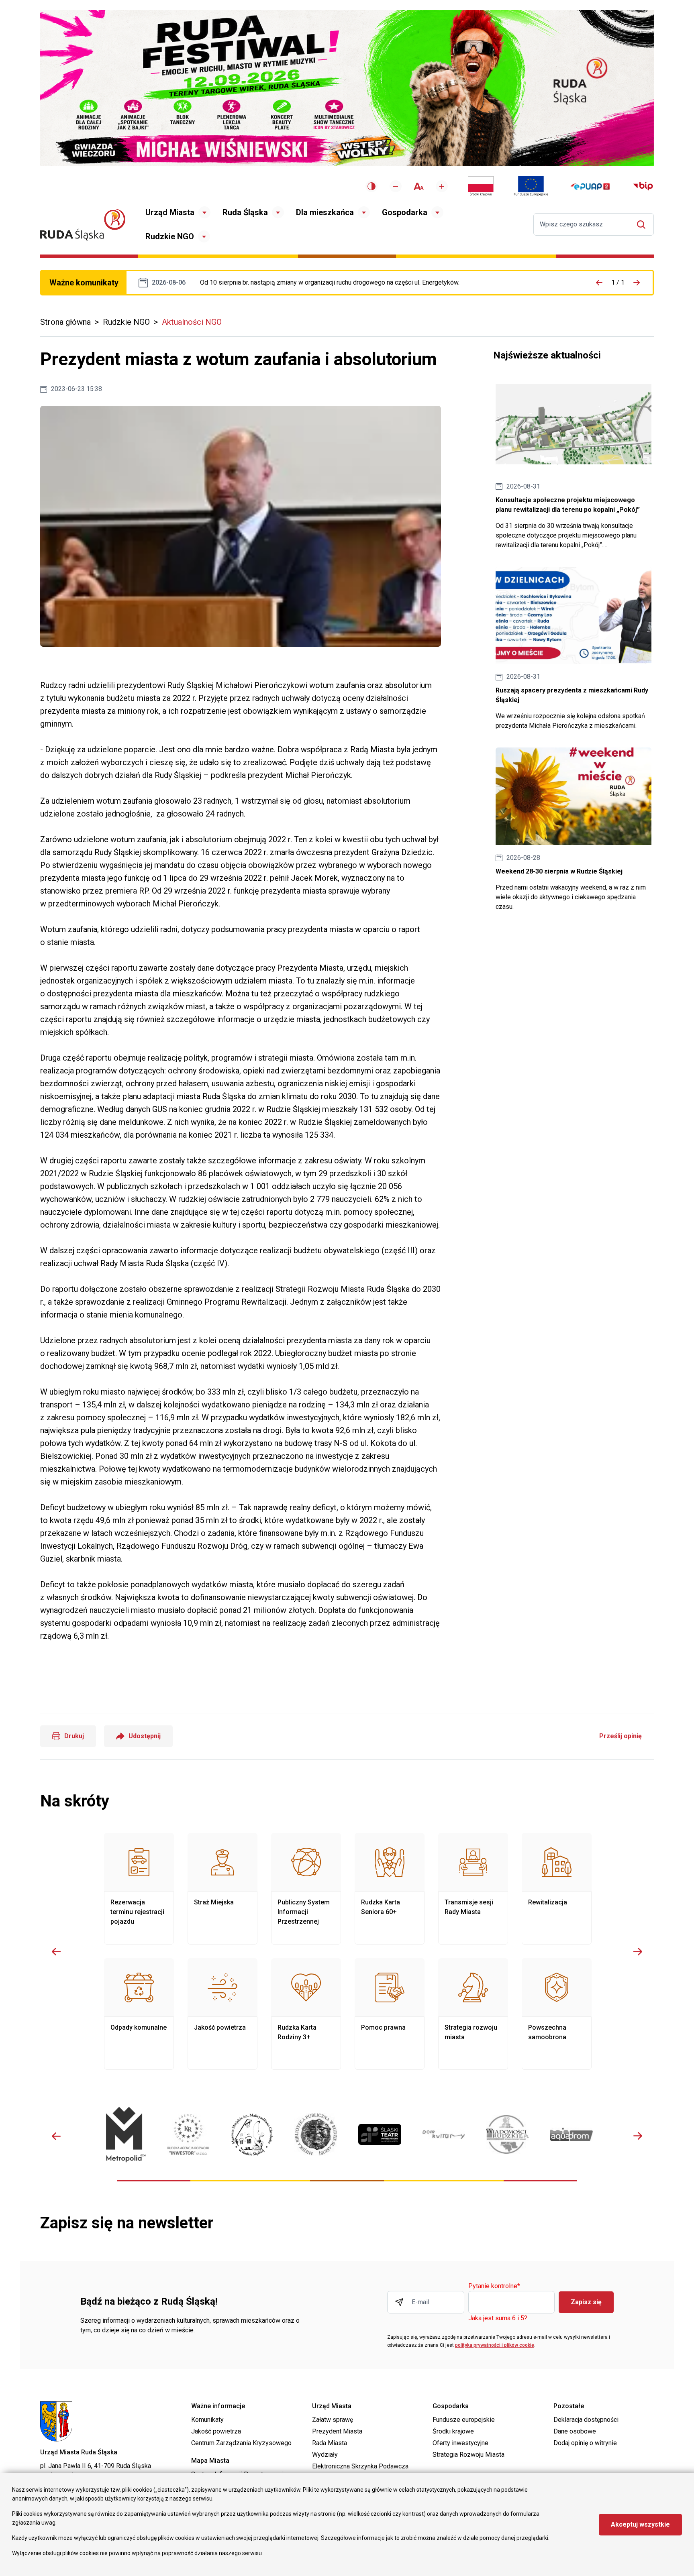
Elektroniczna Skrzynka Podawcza (360, 2466)
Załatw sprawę (333, 2420)
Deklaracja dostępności (586, 2420)
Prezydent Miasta (337, 2431)
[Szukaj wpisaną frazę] (643, 225)
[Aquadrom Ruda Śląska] (571, 2134)
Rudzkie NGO (170, 236)
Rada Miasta (330, 2443)
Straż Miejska (222, 1889)
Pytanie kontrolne (494, 2286)
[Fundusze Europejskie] (531, 186)
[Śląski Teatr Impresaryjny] (380, 2134)
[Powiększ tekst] (442, 186)
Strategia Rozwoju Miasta (468, 2455)
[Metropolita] (124, 2134)
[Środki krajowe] (481, 186)
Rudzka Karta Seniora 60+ (390, 1889)
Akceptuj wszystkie (640, 2524)
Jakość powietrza (222, 2014)
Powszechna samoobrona (557, 2014)
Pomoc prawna (390, 2014)
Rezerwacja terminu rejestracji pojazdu (139, 1889)
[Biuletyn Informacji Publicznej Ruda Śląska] (643, 186)
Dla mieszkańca (325, 212)
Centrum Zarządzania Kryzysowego (241, 2443)
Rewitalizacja (557, 1889)
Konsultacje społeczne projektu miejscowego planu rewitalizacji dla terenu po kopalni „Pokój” (574, 463)
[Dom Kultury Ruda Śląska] (444, 2135)
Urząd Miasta (170, 212)
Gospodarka (405, 212)
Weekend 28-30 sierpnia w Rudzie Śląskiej (574, 830)
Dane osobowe (575, 2431)
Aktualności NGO (192, 322)
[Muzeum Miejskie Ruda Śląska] (252, 2135)
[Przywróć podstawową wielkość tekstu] (419, 186)
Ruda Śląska (245, 212)
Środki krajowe (453, 2431)
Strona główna (65, 322)
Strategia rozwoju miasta (473, 2014)
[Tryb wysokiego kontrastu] (371, 186)
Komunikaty (207, 2420)
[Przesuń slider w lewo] (56, 1951)
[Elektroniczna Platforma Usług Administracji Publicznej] (590, 186)
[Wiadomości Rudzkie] (507, 2134)
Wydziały (325, 2455)
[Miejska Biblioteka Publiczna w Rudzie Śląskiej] (316, 2134)
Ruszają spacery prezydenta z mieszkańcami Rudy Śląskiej (574, 649)
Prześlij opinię (621, 1736)
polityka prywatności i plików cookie (495, 2345)
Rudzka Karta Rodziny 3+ (306, 2014)
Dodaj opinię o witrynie (585, 2443)
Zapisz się (586, 2302)
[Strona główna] (83, 225)
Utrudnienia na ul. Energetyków (330, 283)
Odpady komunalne (139, 2014)
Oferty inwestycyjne (460, 2443)
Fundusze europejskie (464, 2420)
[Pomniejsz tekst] (396, 186)
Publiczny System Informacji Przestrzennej (306, 1889)
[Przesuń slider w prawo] (638, 1951)
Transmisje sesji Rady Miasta (473, 1889)
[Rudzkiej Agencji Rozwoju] (188, 2134)
